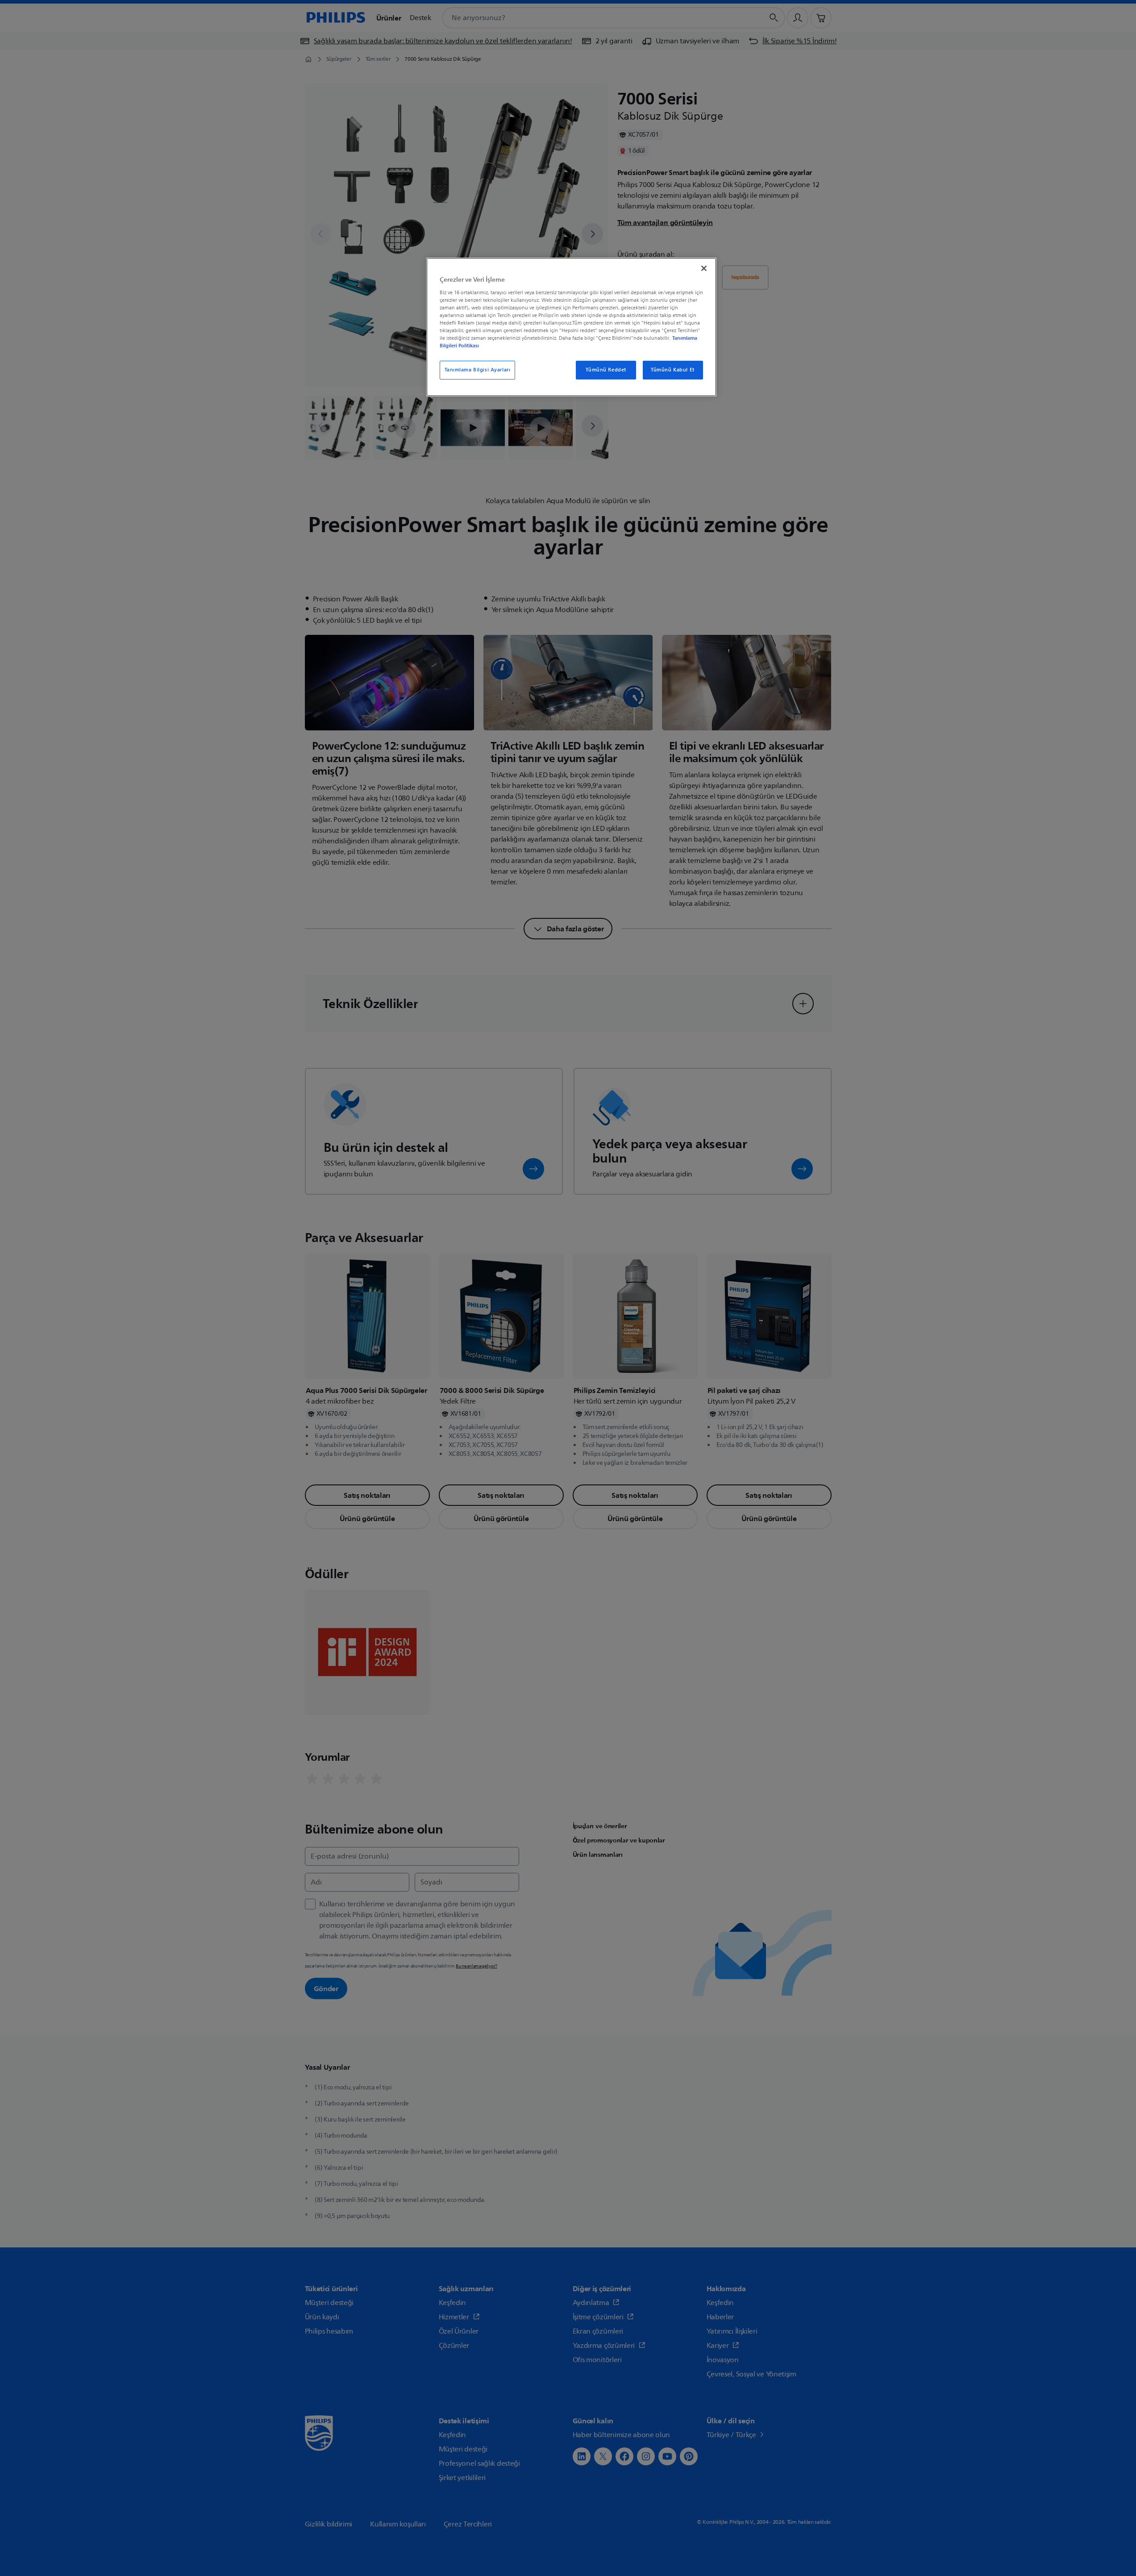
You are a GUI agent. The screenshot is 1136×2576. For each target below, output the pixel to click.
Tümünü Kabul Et (673, 370)
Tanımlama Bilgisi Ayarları (478, 370)
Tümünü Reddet (606, 370)
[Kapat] (704, 268)
